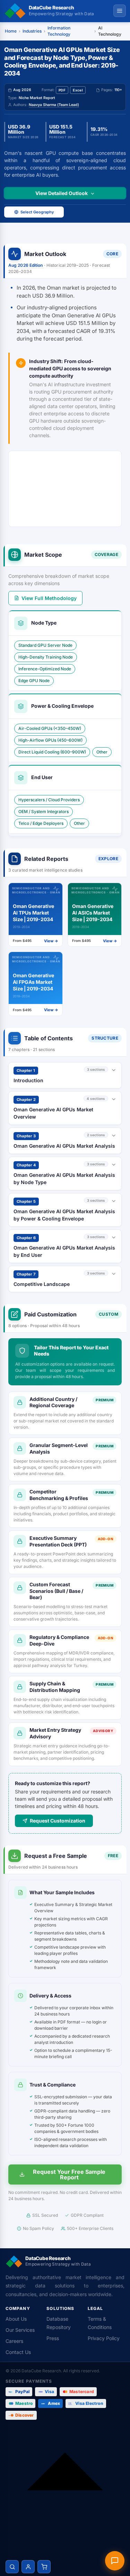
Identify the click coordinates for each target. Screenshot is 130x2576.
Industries (32, 31)
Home (11, 31)
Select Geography (37, 212)
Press (53, 2338)
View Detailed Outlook (62, 193)
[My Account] (28, 2567)
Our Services (20, 2330)
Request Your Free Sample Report (69, 2174)
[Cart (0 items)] (44, 2567)
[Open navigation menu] (120, 11)
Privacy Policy (104, 2338)
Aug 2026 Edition (26, 265)
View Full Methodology (49, 598)
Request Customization (58, 1821)
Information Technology (59, 31)
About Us (16, 2319)
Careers (14, 2341)
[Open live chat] (115, 2561)
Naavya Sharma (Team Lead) (54, 105)
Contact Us (18, 2352)
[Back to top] (65, 2490)
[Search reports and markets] (12, 2567)
